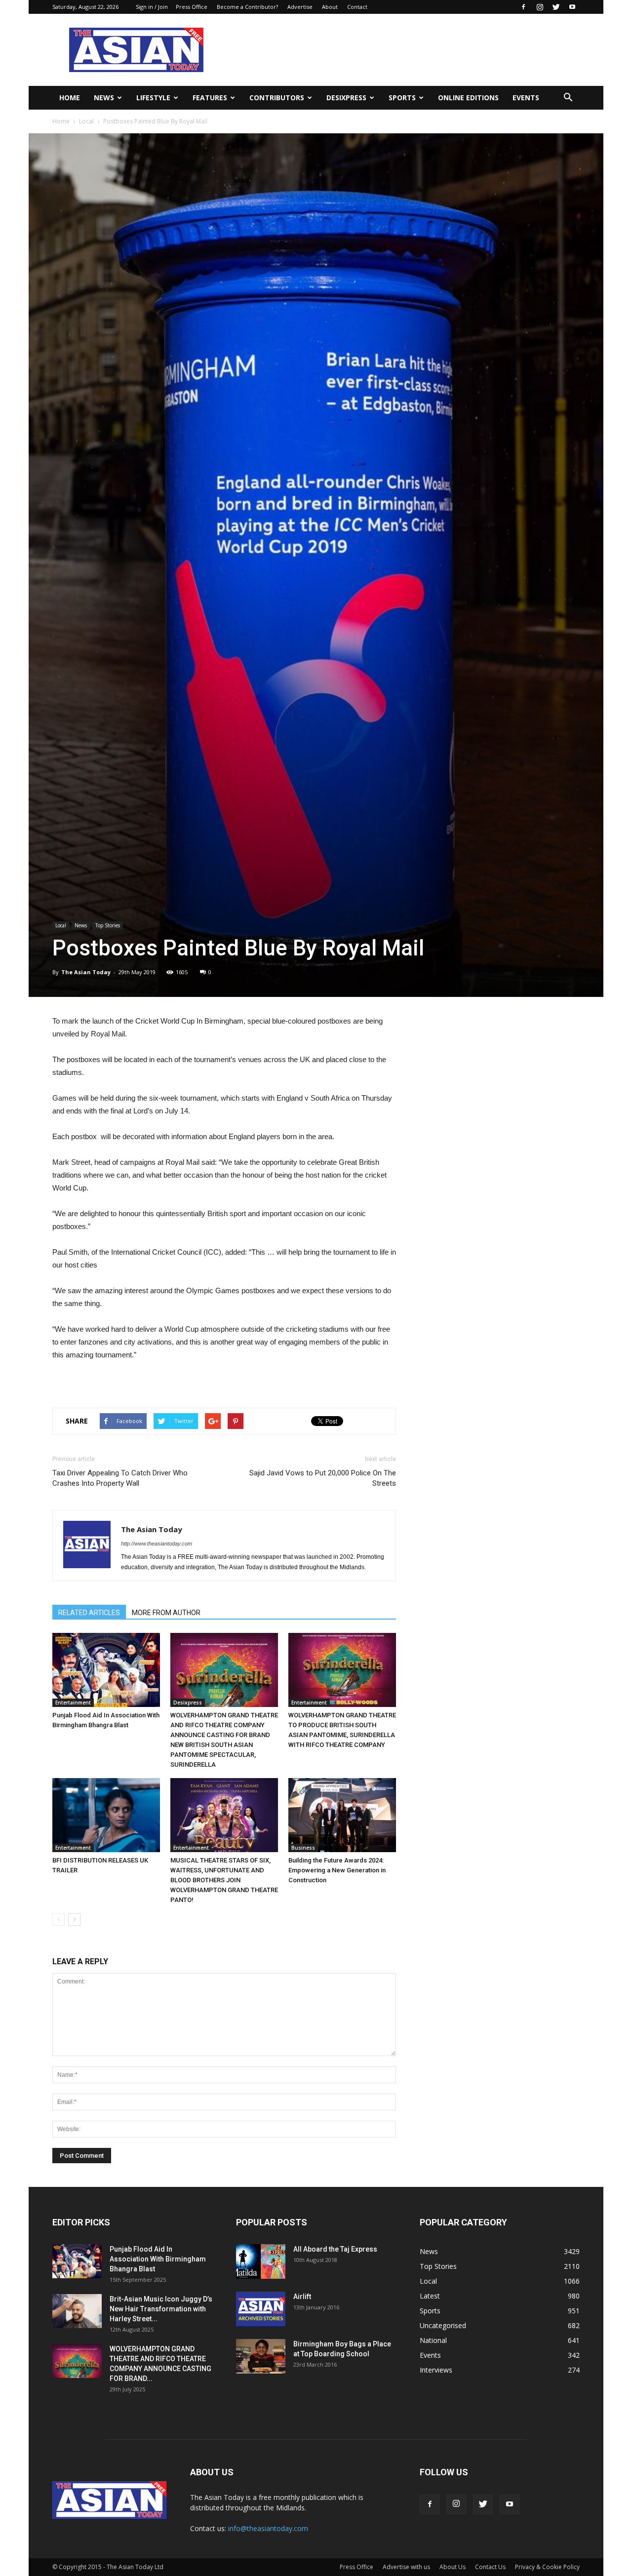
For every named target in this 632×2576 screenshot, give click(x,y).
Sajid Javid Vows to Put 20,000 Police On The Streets (323, 1478)
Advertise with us (406, 2567)
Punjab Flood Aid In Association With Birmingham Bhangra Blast (158, 2259)
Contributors (277, 98)
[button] (568, 98)
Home (70, 98)
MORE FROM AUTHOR (166, 1613)
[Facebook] (523, 7)
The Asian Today (86, 972)
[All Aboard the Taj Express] (261, 2261)
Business (303, 1848)
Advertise (300, 7)
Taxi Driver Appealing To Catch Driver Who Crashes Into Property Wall (120, 1478)
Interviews (436, 2370)
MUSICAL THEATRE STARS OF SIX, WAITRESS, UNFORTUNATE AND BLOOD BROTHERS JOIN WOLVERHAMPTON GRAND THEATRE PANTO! (224, 1880)
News (104, 98)
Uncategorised (443, 2325)
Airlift (302, 2297)
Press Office (192, 7)
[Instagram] (540, 7)
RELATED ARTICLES (89, 1613)
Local (86, 121)
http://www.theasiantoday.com (157, 1544)
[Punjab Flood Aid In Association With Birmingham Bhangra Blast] (106, 1670)
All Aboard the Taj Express (335, 2249)
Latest (430, 2296)
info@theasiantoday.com (268, 2528)
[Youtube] (572, 7)
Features (210, 98)
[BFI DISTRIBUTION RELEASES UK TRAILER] (106, 1815)
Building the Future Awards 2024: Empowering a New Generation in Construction (337, 1870)
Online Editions (468, 98)
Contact (357, 7)
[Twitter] (556, 7)
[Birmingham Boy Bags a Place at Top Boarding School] (261, 2356)
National (433, 2340)
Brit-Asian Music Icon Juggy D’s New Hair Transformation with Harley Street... (161, 2309)
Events (526, 98)
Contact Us (490, 2567)
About (330, 7)
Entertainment (73, 1703)
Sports (402, 98)
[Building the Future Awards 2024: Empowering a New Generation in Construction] (342, 1815)
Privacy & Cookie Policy (547, 2567)
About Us (453, 2567)
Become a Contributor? (247, 7)
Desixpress (188, 1703)
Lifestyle (153, 98)
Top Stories (108, 925)
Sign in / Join (152, 7)
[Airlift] (261, 2309)
